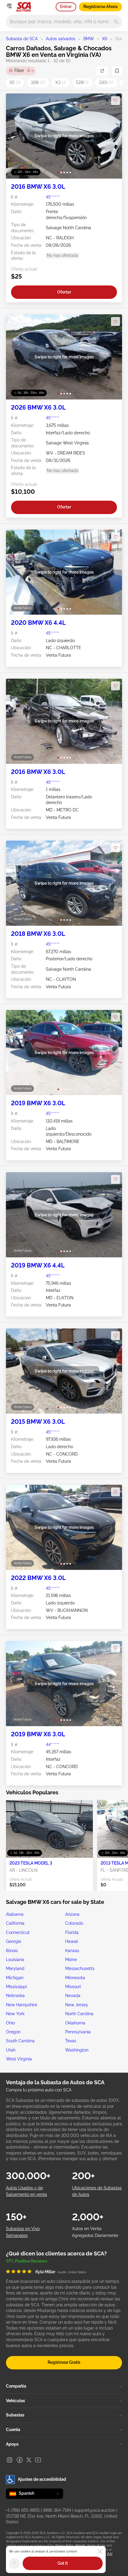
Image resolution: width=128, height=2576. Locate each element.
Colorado (74, 1923)
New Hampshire (22, 2005)
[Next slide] (111, 136)
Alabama (15, 1914)
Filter (22, 71)
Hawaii (72, 1941)
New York (15, 2014)
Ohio (10, 2023)
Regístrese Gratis (64, 2362)
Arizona (72, 1914)
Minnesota (75, 1978)
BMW (89, 39)
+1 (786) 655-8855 (23, 2510)
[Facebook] (20, 2460)
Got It (63, 2563)
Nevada (73, 1996)
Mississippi (16, 1987)
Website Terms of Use (90, 2545)
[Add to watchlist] (115, 101)
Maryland (15, 1968)
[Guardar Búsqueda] (117, 71)
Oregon (13, 2032)
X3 (61, 82)
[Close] (100, 2552)
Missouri (73, 1987)
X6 (105, 39)
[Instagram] (10, 2460)
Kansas (72, 1951)
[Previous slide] (17, 136)
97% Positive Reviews (27, 2261)
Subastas (15, 2415)
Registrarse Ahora (100, 7)
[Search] (116, 22)
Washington (77, 2050)
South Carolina (20, 2041)
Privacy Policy (64, 2545)
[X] (29, 2460)
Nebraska (15, 1996)
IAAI (110, 2554)
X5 (15, 82)
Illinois (12, 1951)
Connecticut (18, 1932)
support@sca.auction (95, 2510)
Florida (72, 1932)
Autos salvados (61, 39)
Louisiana (15, 1960)
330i (106, 82)
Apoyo (12, 2444)
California (15, 1923)
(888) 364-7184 (57, 2510)
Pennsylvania (78, 2032)
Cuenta (13, 2430)
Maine (71, 1960)
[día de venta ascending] (102, 71)
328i (38, 82)
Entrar (66, 7)
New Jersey (77, 2005)
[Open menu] (9, 6)
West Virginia (19, 2059)
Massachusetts (80, 1968)
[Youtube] (38, 2460)
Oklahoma (75, 2023)
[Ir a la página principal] (23, 7)
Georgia (14, 1941)
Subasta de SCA (22, 39)
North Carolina (79, 2014)
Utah (11, 2050)
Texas (71, 2041)
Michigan (15, 1978)
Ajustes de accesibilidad (42, 2479)
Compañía (16, 2386)
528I (82, 82)
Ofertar (64, 292)
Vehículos (15, 2401)
